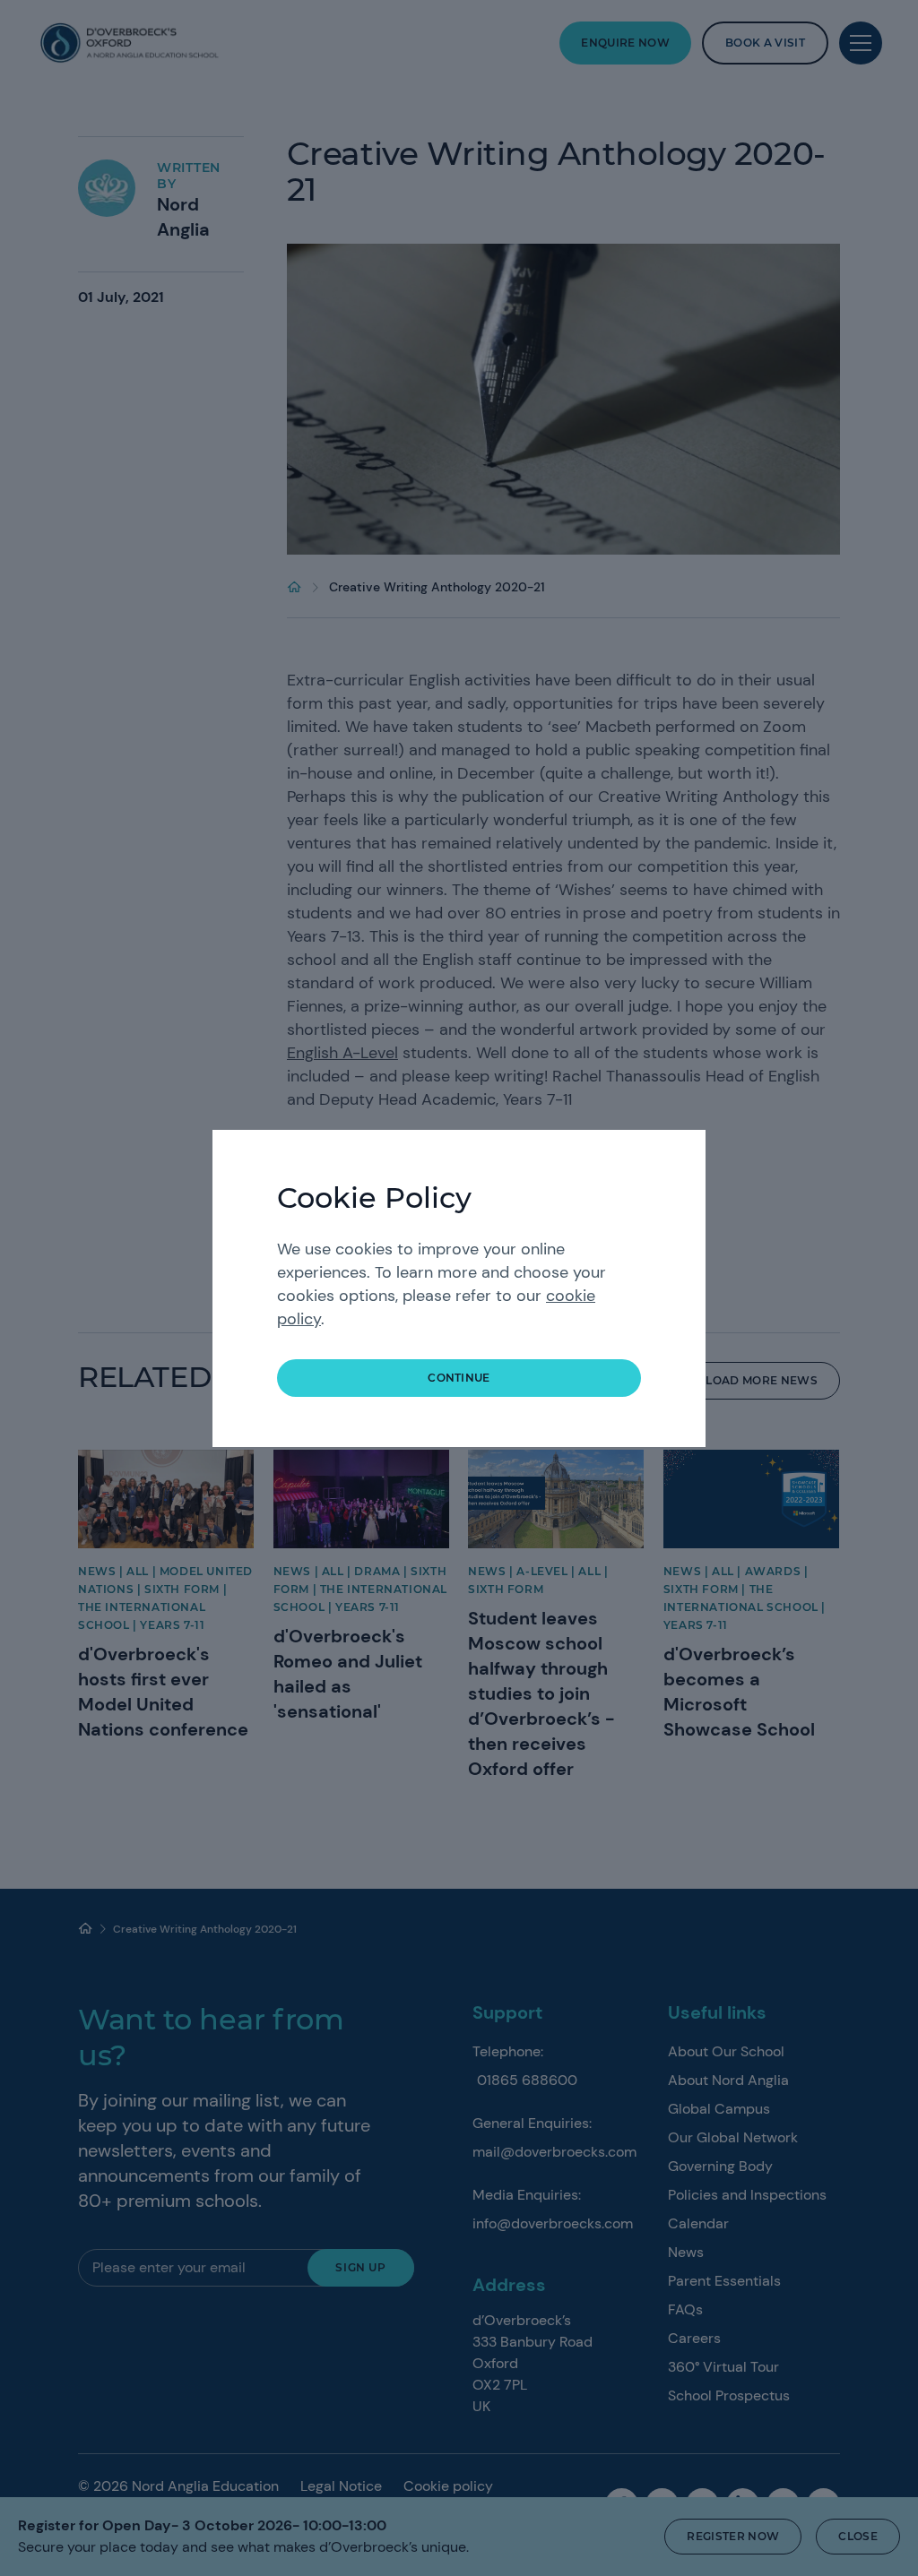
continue (459, 1378)
